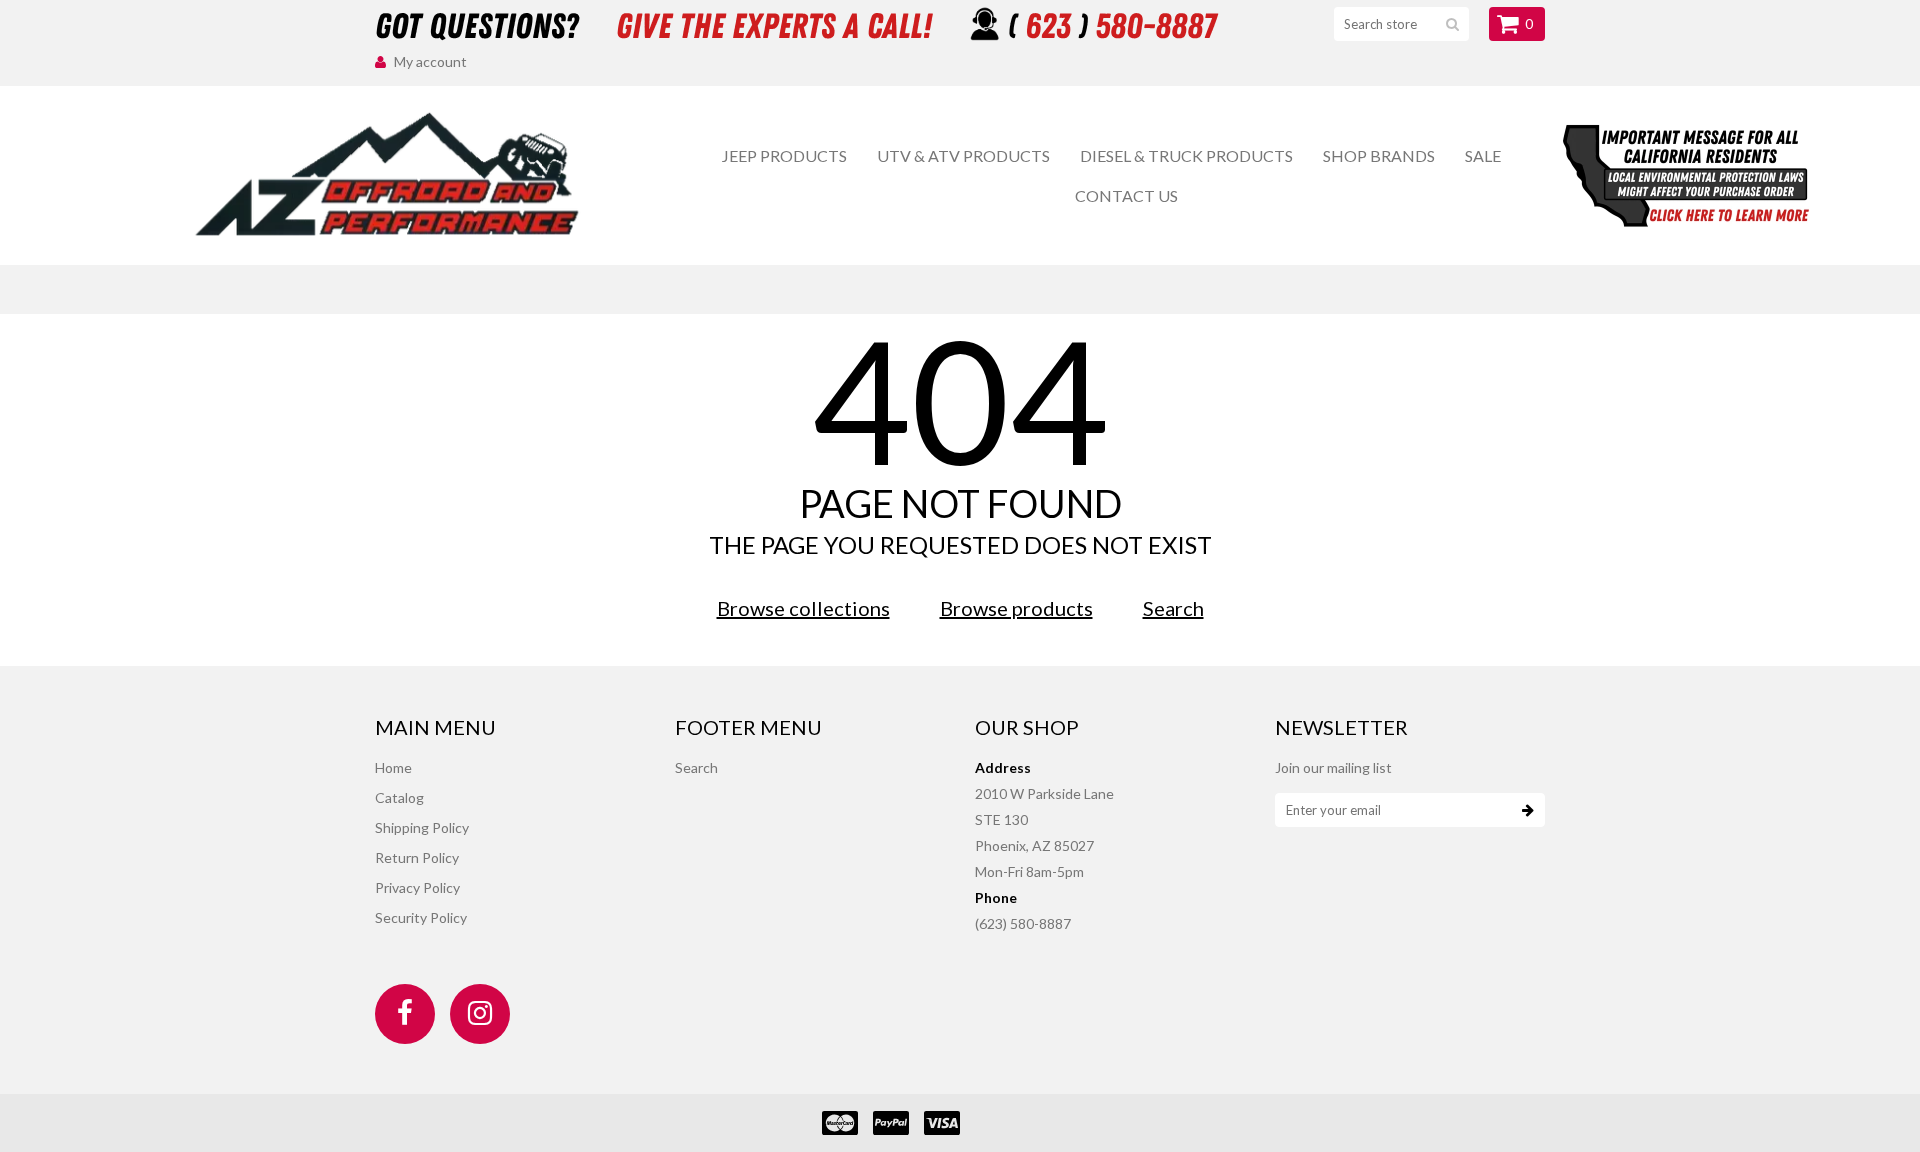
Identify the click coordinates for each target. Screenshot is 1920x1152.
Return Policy (417, 857)
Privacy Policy (417, 887)
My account (430, 61)
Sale (1483, 155)
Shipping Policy (422, 827)
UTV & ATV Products (963, 155)
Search (1173, 608)
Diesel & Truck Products (1186, 155)
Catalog (399, 797)
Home (393, 767)
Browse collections (803, 608)
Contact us (1126, 195)
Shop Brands (1379, 155)
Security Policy (421, 917)
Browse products (1016, 608)
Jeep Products (784, 155)
